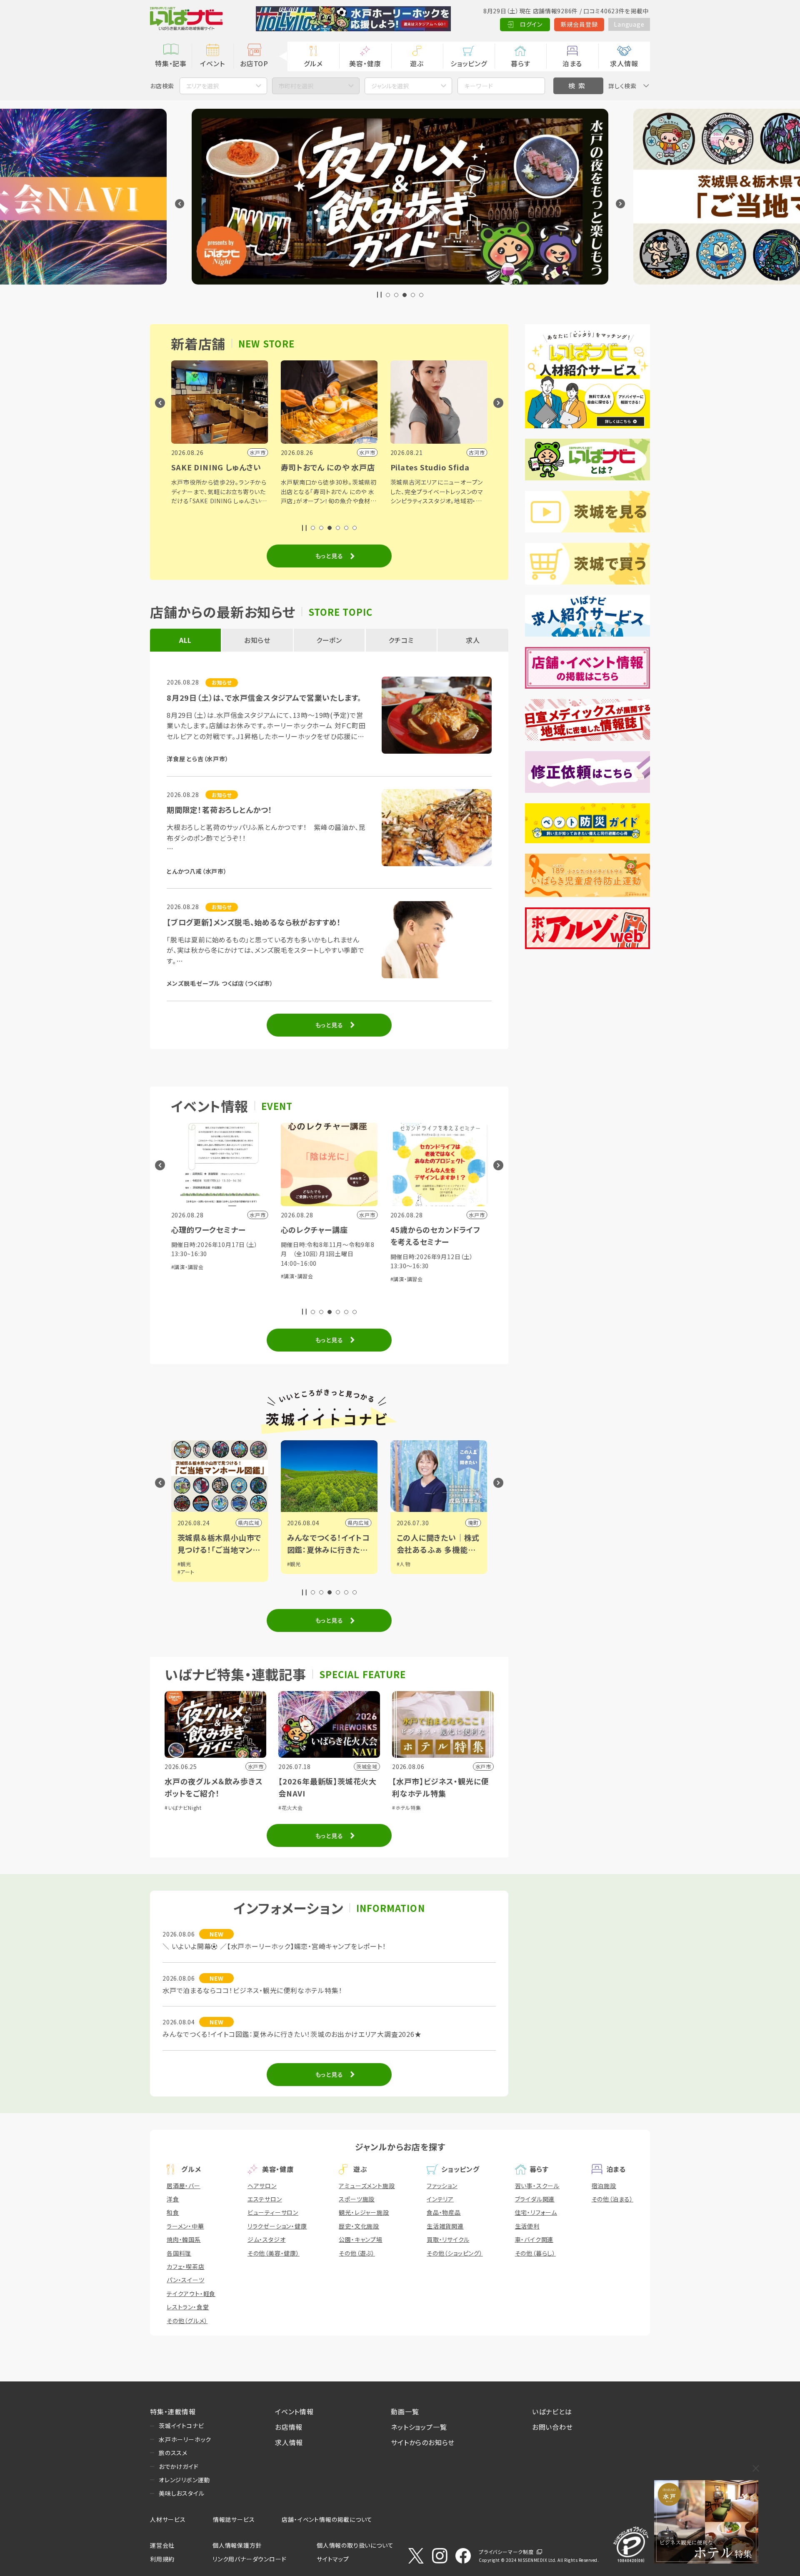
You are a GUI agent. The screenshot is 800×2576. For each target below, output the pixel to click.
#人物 (404, 1564)
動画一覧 (405, 2411)
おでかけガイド (179, 2466)
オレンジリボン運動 (184, 2480)
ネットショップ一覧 (419, 2427)
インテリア (440, 2199)
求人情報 (624, 63)
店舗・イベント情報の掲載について (327, 2519)
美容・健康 (365, 63)
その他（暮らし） (535, 2253)
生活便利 (527, 2226)
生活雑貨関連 (445, 2226)
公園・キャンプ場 (360, 2239)
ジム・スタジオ (267, 2239)
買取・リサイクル (448, 2239)
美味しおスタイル (181, 2493)
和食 (173, 2212)
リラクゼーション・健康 (277, 2226)
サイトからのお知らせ (423, 2442)
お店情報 (289, 2427)
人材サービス (168, 2519)
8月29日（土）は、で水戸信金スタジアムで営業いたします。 (264, 697)
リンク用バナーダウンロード (249, 2559)
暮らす (520, 63)
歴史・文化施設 (359, 2226)
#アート (186, 1572)
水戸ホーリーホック (185, 2439)
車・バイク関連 (534, 2239)
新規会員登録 (579, 24)
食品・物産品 (444, 2212)
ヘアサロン (262, 2186)
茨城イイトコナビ (181, 2426)
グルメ (313, 63)
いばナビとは (552, 2411)
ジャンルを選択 (390, 86)
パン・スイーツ (186, 2280)
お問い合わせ (552, 2427)
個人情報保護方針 (237, 2545)
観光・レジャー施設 (364, 2212)
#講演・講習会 (188, 1267)
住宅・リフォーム (536, 2212)
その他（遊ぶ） (357, 2253)
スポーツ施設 (357, 2199)
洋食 (173, 2199)
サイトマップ (333, 2559)
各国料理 (179, 2253)
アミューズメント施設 (367, 2186)
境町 (473, 1523)
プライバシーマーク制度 (506, 2552)
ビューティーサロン (273, 2212)
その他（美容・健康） (274, 2253)
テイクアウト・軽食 (191, 2294)
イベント (212, 63)
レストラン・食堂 (188, 2307)
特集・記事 (171, 63)
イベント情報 (294, 2411)
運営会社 (162, 2545)
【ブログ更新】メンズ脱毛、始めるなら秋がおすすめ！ (254, 922)
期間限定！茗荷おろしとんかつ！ (220, 810)
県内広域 (249, 1523)
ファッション (442, 2186)
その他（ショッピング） (455, 2253)
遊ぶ (417, 63)
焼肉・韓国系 (184, 2239)
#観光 (184, 1564)
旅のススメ (173, 2453)
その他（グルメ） (187, 2321)
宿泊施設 (604, 2186)
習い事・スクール (537, 2186)
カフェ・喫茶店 (186, 2266)
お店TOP (254, 63)
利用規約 (162, 2559)
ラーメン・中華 (185, 2226)
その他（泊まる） (612, 2199)
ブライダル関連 (535, 2199)
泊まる (572, 63)
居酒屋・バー (184, 2186)
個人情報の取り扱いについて (355, 2545)
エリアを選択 (202, 86)
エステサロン (265, 2199)
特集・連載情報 (173, 2411)
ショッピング (469, 63)
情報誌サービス (234, 2519)
